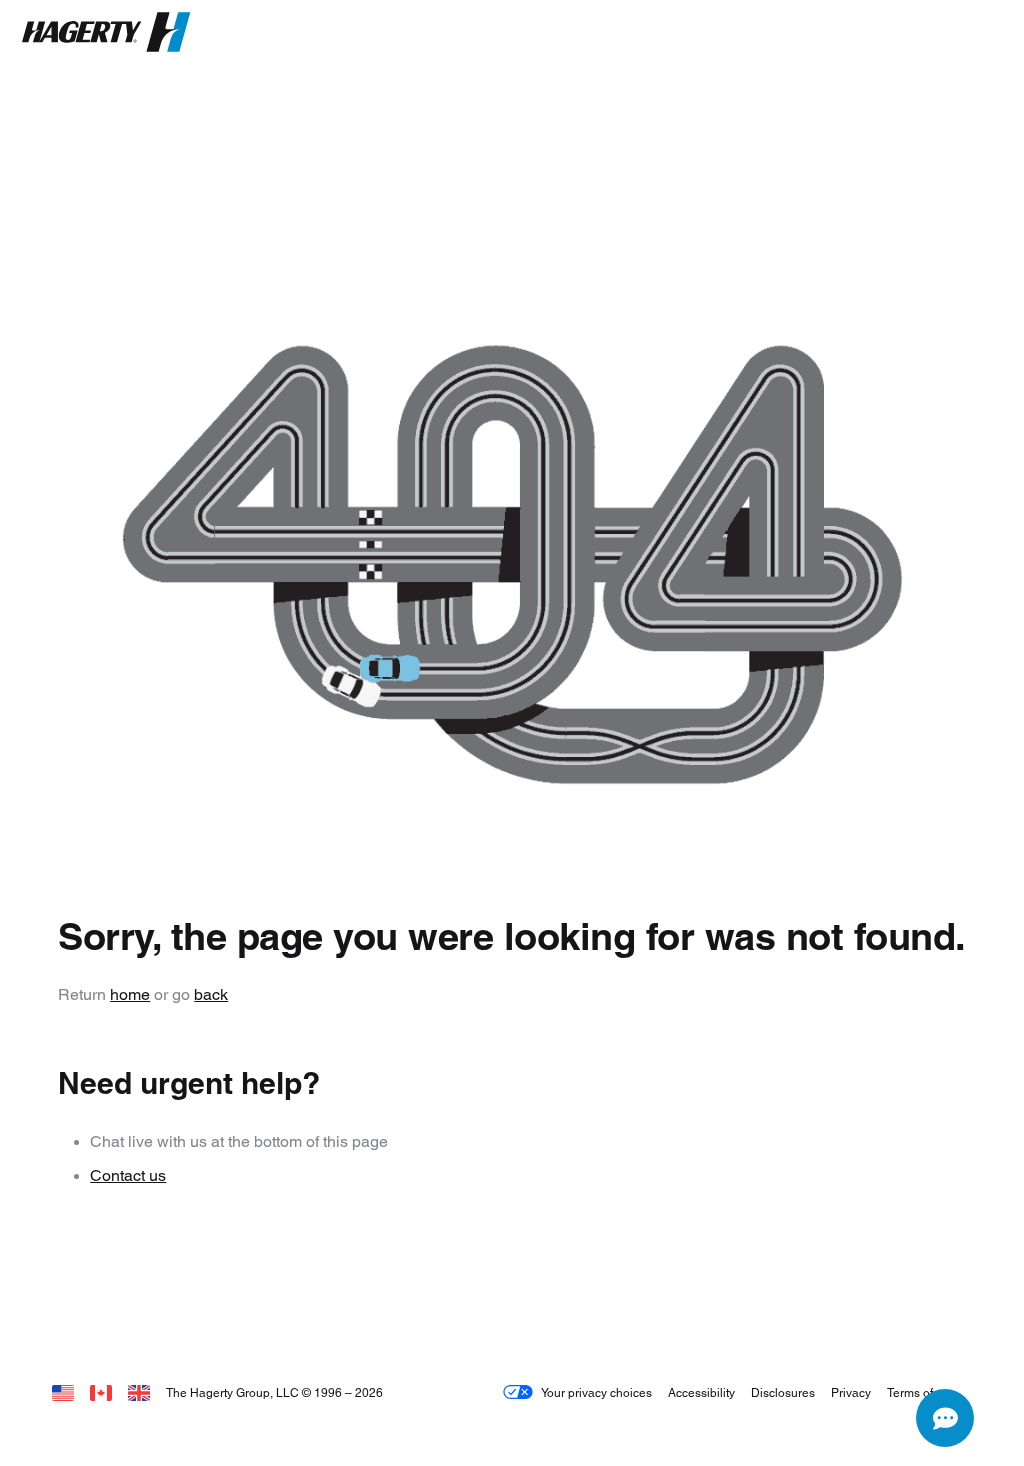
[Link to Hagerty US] (63, 1392)
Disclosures (783, 1392)
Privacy (851, 1392)
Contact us (128, 1175)
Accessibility (701, 1392)
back (211, 994)
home (130, 994)
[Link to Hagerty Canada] (101, 1392)
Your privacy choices (596, 1392)
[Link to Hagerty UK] (139, 1392)
